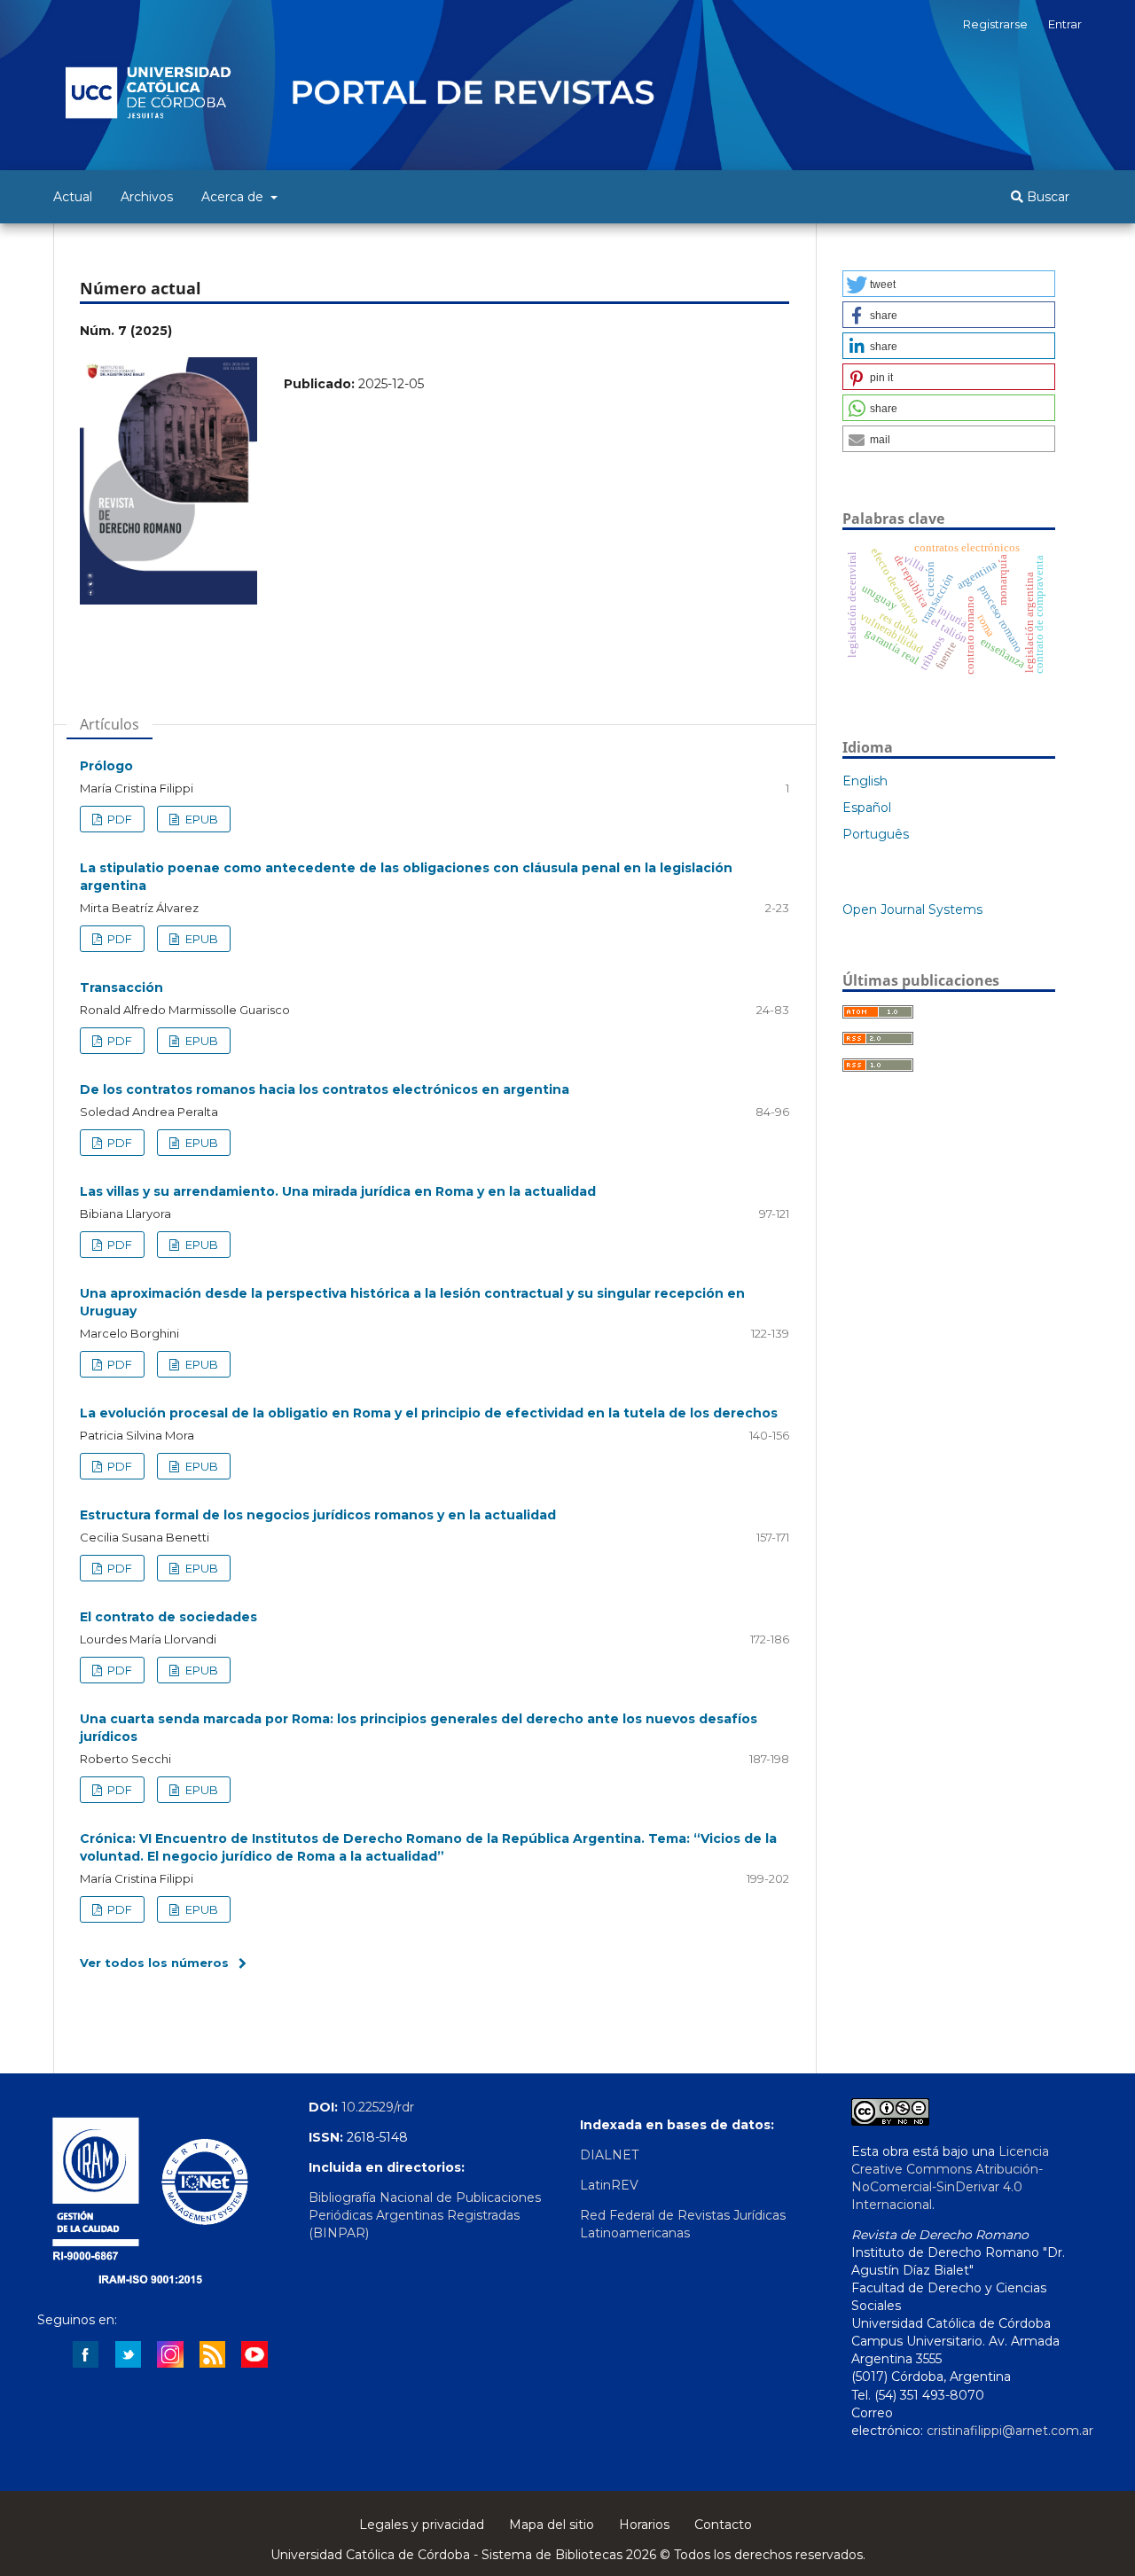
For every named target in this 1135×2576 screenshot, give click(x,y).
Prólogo (106, 766)
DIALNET (609, 2155)
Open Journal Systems (912, 909)
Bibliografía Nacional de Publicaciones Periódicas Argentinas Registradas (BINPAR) (425, 2215)
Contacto (723, 2525)
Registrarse (995, 24)
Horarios (644, 2525)
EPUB (200, 819)
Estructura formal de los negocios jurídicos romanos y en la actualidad (318, 1515)
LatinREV (609, 2185)
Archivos (147, 197)
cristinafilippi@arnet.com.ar (1010, 2431)
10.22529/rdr (378, 2107)
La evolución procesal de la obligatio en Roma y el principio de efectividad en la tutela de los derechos (429, 1413)
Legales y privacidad (422, 2525)
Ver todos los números (154, 1963)
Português (876, 834)
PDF (118, 819)
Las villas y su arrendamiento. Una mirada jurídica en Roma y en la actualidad (338, 1191)
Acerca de (234, 197)
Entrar (1065, 24)
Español (867, 808)
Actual (73, 197)
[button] (949, 284)
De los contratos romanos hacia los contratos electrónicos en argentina (325, 1089)
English (865, 781)
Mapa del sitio (552, 2525)
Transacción (121, 987)
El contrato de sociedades (168, 1617)
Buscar (1046, 197)
